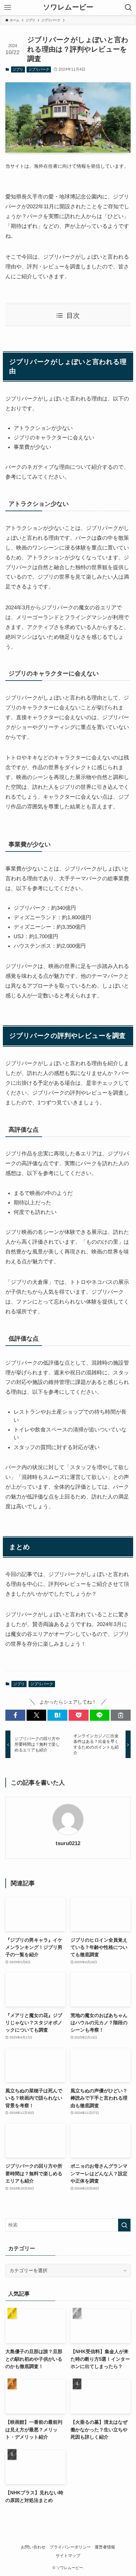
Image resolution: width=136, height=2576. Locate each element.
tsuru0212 (68, 1843)
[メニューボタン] (8, 8)
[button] (15, 1715)
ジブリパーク (39, 69)
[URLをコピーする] (121, 1715)
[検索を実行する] (124, 2225)
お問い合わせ (33, 2547)
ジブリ (18, 69)
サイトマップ (68, 2556)
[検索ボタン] (128, 8)
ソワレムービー (68, 8)
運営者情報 (105, 2547)
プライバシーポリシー (70, 2547)
